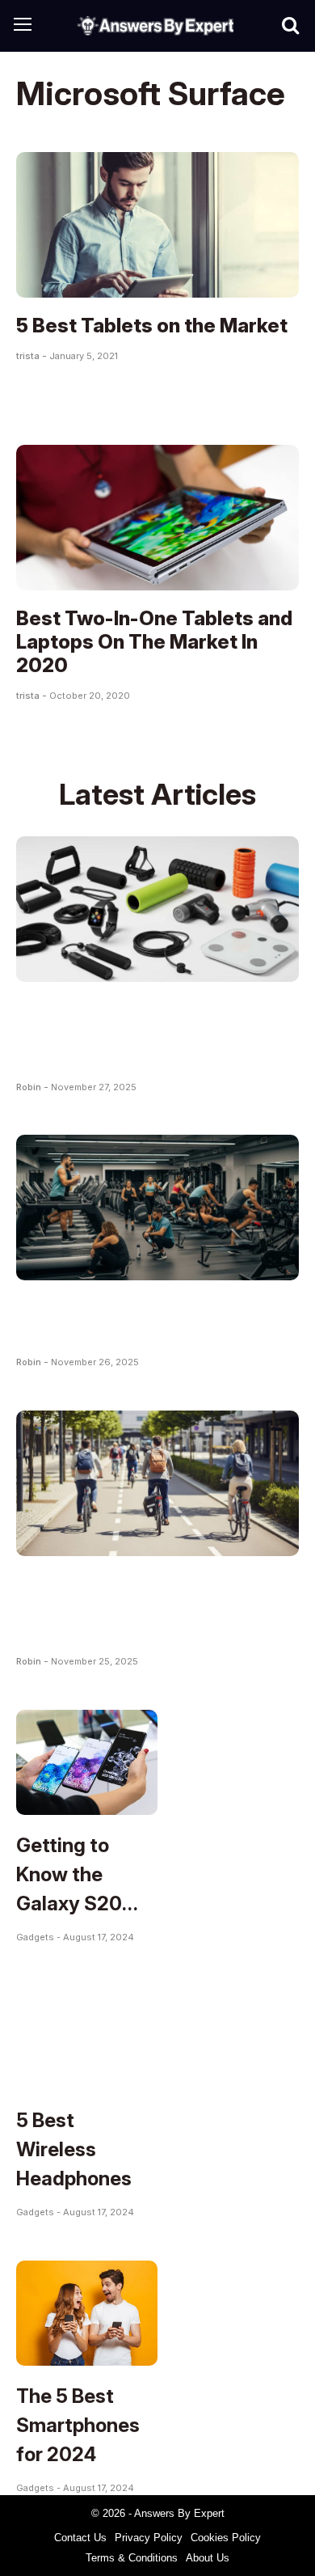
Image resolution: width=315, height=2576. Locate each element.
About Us (208, 2558)
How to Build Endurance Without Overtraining (126, 1320)
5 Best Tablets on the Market (152, 326)
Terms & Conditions (132, 2558)
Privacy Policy (149, 2538)
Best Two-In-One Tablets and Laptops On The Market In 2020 (154, 642)
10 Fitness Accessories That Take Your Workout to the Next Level (150, 1033)
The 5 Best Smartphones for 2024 (78, 2425)
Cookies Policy (226, 2538)
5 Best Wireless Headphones (74, 2149)
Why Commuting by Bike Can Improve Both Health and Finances (150, 1607)
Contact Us (80, 2538)
